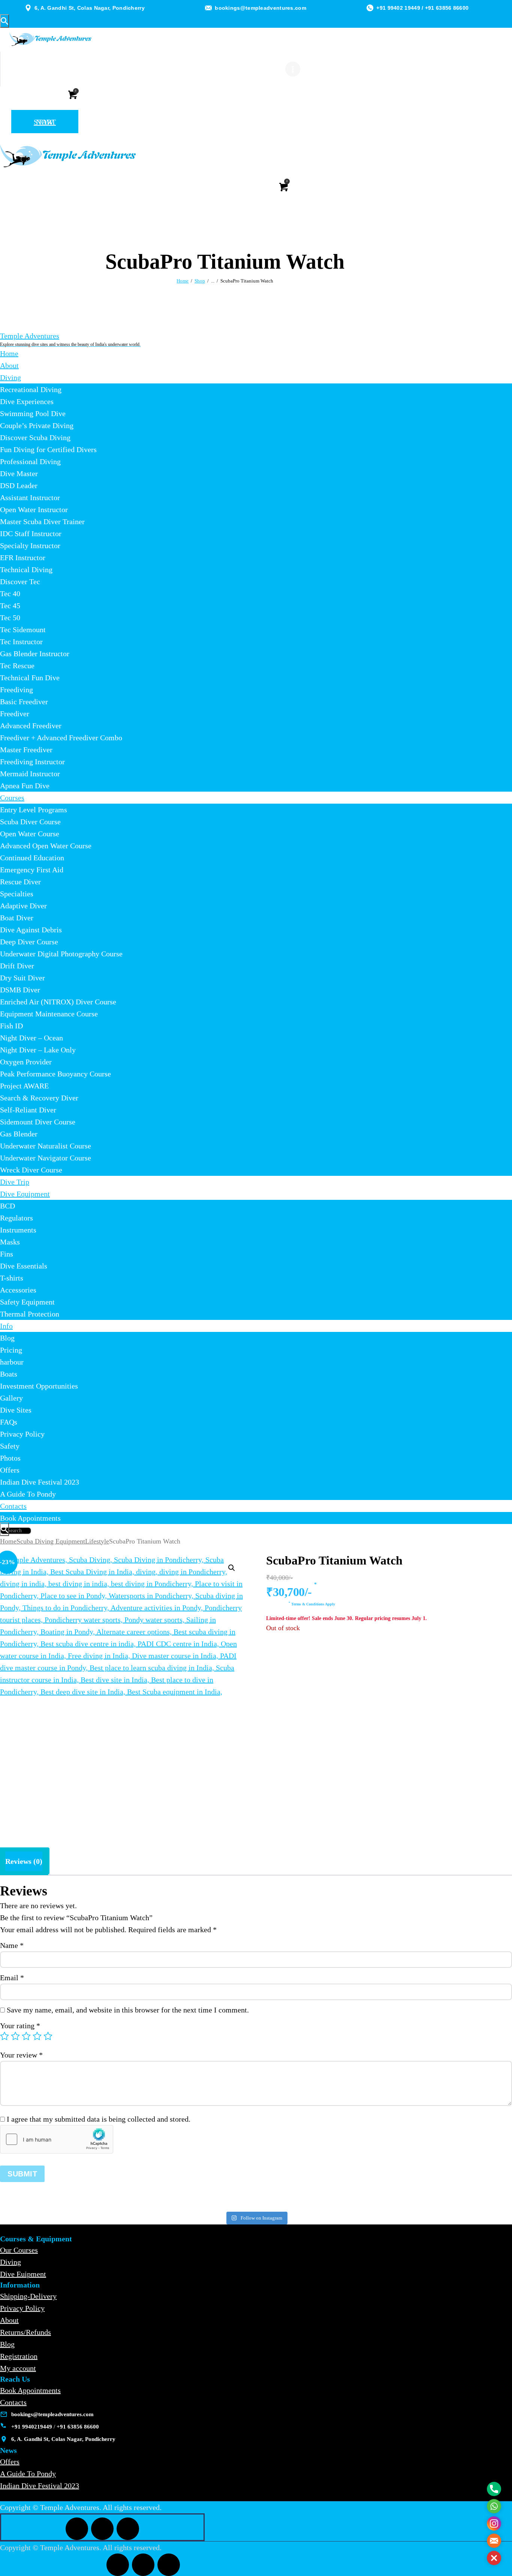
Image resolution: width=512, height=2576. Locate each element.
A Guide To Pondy (28, 2474)
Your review (21, 2055)
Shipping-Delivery (28, 2296)
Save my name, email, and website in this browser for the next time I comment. (128, 2010)
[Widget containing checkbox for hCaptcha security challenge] (57, 2139)
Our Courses (19, 2250)
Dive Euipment (23, 2274)
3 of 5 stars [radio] (26, 2036)
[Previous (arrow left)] (13, 1288)
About (9, 2320)
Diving (10, 2262)
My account (18, 2368)
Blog (7, 2344)
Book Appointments (30, 2390)
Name (12, 1945)
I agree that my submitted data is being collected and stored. (99, 2119)
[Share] (487, 8)
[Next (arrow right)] (499, 1288)
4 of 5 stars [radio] (37, 2036)
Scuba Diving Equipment (51, 1541)
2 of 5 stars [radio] (15, 2036)
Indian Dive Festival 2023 (40, 2486)
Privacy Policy (22, 2308)
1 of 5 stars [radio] (4, 2036)
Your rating (20, 2026)
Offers (10, 2462)
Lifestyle (97, 1541)
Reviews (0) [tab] (24, 1861)
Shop (200, 281)
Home (183, 281)
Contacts (13, 2402)
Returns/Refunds (25, 2332)
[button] (232, 1568)
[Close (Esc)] (504, 8)
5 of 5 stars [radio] (48, 2036)
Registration (19, 2356)
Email (12, 1978)
